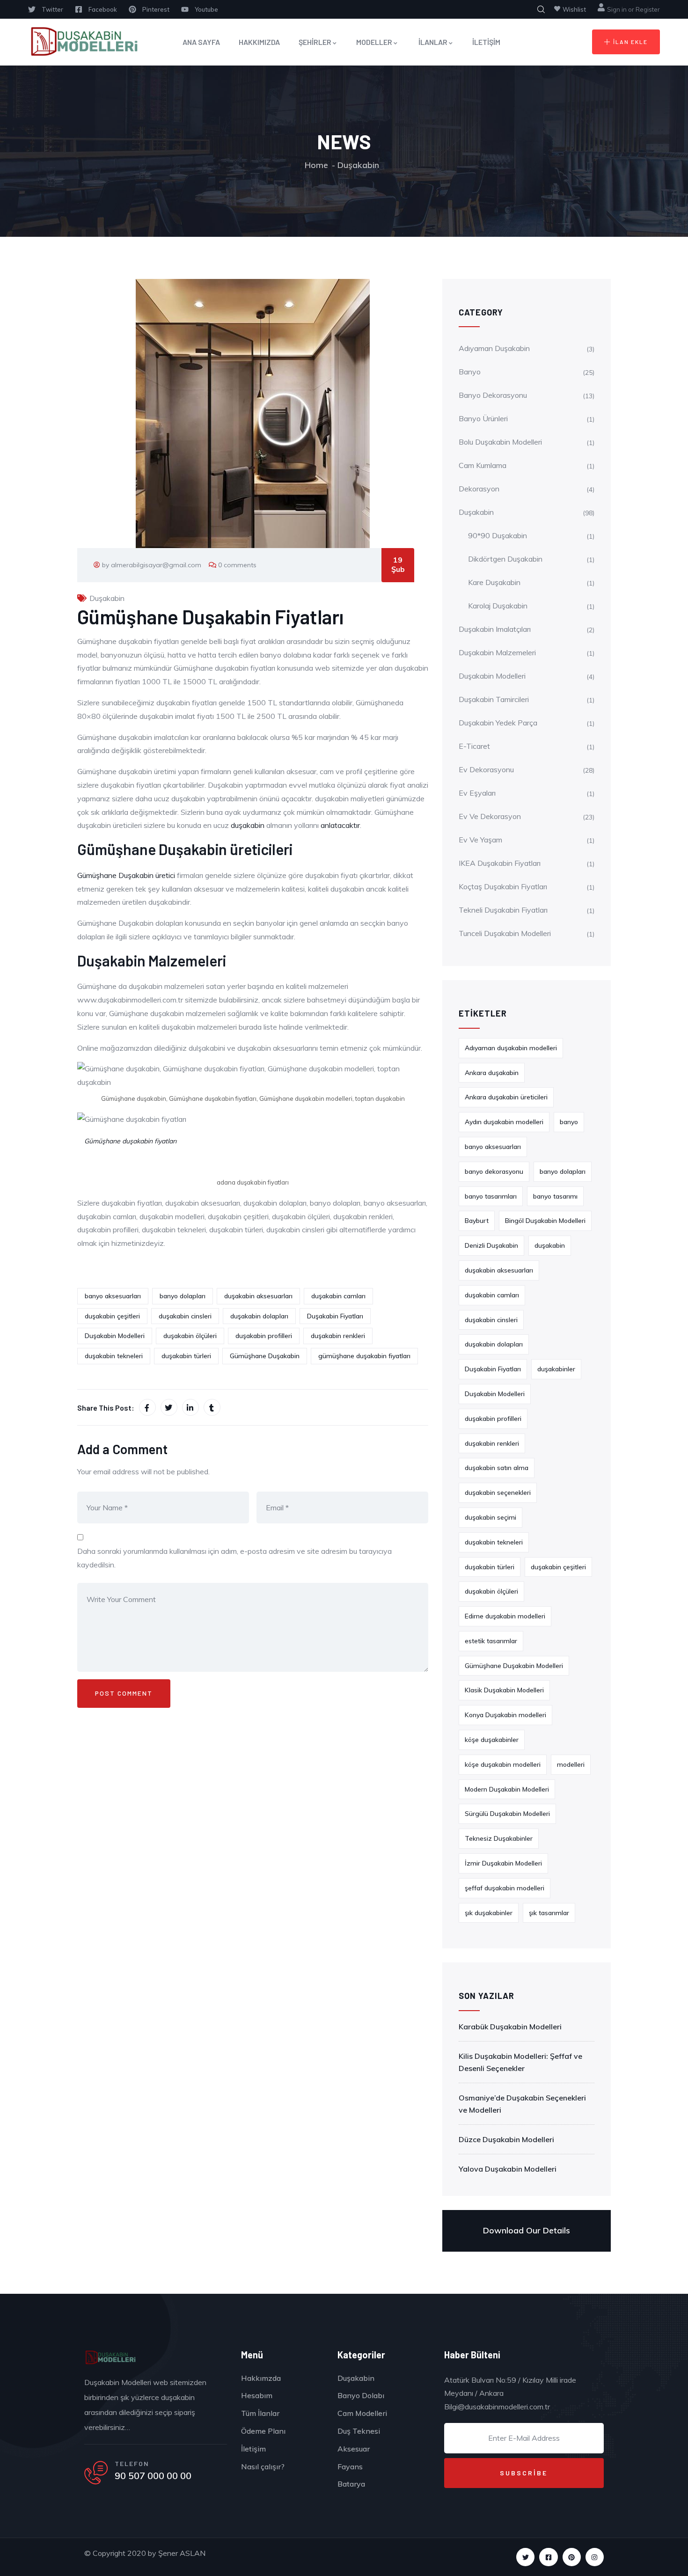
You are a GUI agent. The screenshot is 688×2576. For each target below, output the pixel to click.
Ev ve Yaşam (480, 840)
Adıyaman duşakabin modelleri (511, 1048)
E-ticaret (474, 746)
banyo (569, 1122)
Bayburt (477, 1221)
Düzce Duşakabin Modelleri (506, 2139)
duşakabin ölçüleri (190, 1336)
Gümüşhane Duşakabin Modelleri (514, 1666)
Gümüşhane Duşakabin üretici (127, 875)
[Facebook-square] (548, 2557)
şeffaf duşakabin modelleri (505, 1888)
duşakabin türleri (186, 1356)
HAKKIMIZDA (259, 42)
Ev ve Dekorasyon (490, 816)
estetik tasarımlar (491, 1641)
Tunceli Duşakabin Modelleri (505, 933)
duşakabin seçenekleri (498, 1493)
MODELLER (374, 42)
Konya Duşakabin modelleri (505, 1715)
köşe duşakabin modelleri (503, 1764)
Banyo (470, 372)
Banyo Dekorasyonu (493, 395)
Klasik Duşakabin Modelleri (504, 1690)
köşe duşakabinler (492, 1740)
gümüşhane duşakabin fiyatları (364, 1356)
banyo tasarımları (491, 1196)
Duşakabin (358, 165)
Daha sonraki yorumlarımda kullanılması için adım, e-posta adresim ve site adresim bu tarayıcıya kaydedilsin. (234, 1558)
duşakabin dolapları (259, 1316)
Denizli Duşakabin (491, 1245)
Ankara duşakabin (492, 1073)
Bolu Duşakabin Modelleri (500, 442)
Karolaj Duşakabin (498, 606)
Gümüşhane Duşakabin (265, 1356)
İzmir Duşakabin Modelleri (503, 1863)
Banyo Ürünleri (483, 418)
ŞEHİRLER (315, 42)
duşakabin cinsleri (185, 1316)
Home (316, 165)
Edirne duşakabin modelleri (505, 1616)
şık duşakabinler (489, 1913)
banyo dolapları (183, 1296)
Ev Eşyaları (477, 793)
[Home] (110, 2358)
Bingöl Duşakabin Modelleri (545, 1221)
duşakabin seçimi (490, 1517)
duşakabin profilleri (264, 1336)
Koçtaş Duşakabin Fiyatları (503, 886)
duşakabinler (556, 1369)
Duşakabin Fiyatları (335, 1316)
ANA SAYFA (201, 42)
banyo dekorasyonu (494, 1171)
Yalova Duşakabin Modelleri (508, 2169)
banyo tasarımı (555, 1196)
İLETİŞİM (486, 42)
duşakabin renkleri (338, 1336)
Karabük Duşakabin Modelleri (510, 2027)
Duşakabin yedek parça (498, 723)
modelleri (571, 1764)
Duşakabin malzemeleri (497, 652)
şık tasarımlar (549, 1913)
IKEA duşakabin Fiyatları (500, 863)
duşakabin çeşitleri (112, 1316)
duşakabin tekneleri (114, 1356)
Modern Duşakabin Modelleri (507, 1789)
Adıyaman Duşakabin (494, 348)
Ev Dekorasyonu (486, 769)
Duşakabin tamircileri (494, 699)
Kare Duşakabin (494, 582)
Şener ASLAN (182, 2553)
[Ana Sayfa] (83, 42)
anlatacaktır (340, 825)
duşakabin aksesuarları (258, 1296)
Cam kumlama (483, 465)
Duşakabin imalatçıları (495, 629)
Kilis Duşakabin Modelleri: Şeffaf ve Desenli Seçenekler (520, 2062)
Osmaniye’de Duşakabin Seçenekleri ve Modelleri (522, 2104)
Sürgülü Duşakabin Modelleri (507, 1814)
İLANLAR (433, 42)
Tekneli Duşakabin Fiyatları (503, 910)
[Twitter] (525, 2557)
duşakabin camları (338, 1296)
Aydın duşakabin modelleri (504, 1122)
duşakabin (249, 825)
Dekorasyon (479, 489)
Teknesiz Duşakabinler (499, 1838)
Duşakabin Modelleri (115, 1336)
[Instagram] (595, 2557)
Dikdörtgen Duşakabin (505, 559)
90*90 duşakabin (498, 535)
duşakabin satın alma (497, 1468)
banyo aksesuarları (113, 1296)
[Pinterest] (572, 2557)
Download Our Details (527, 2230)
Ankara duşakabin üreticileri (506, 1097)
